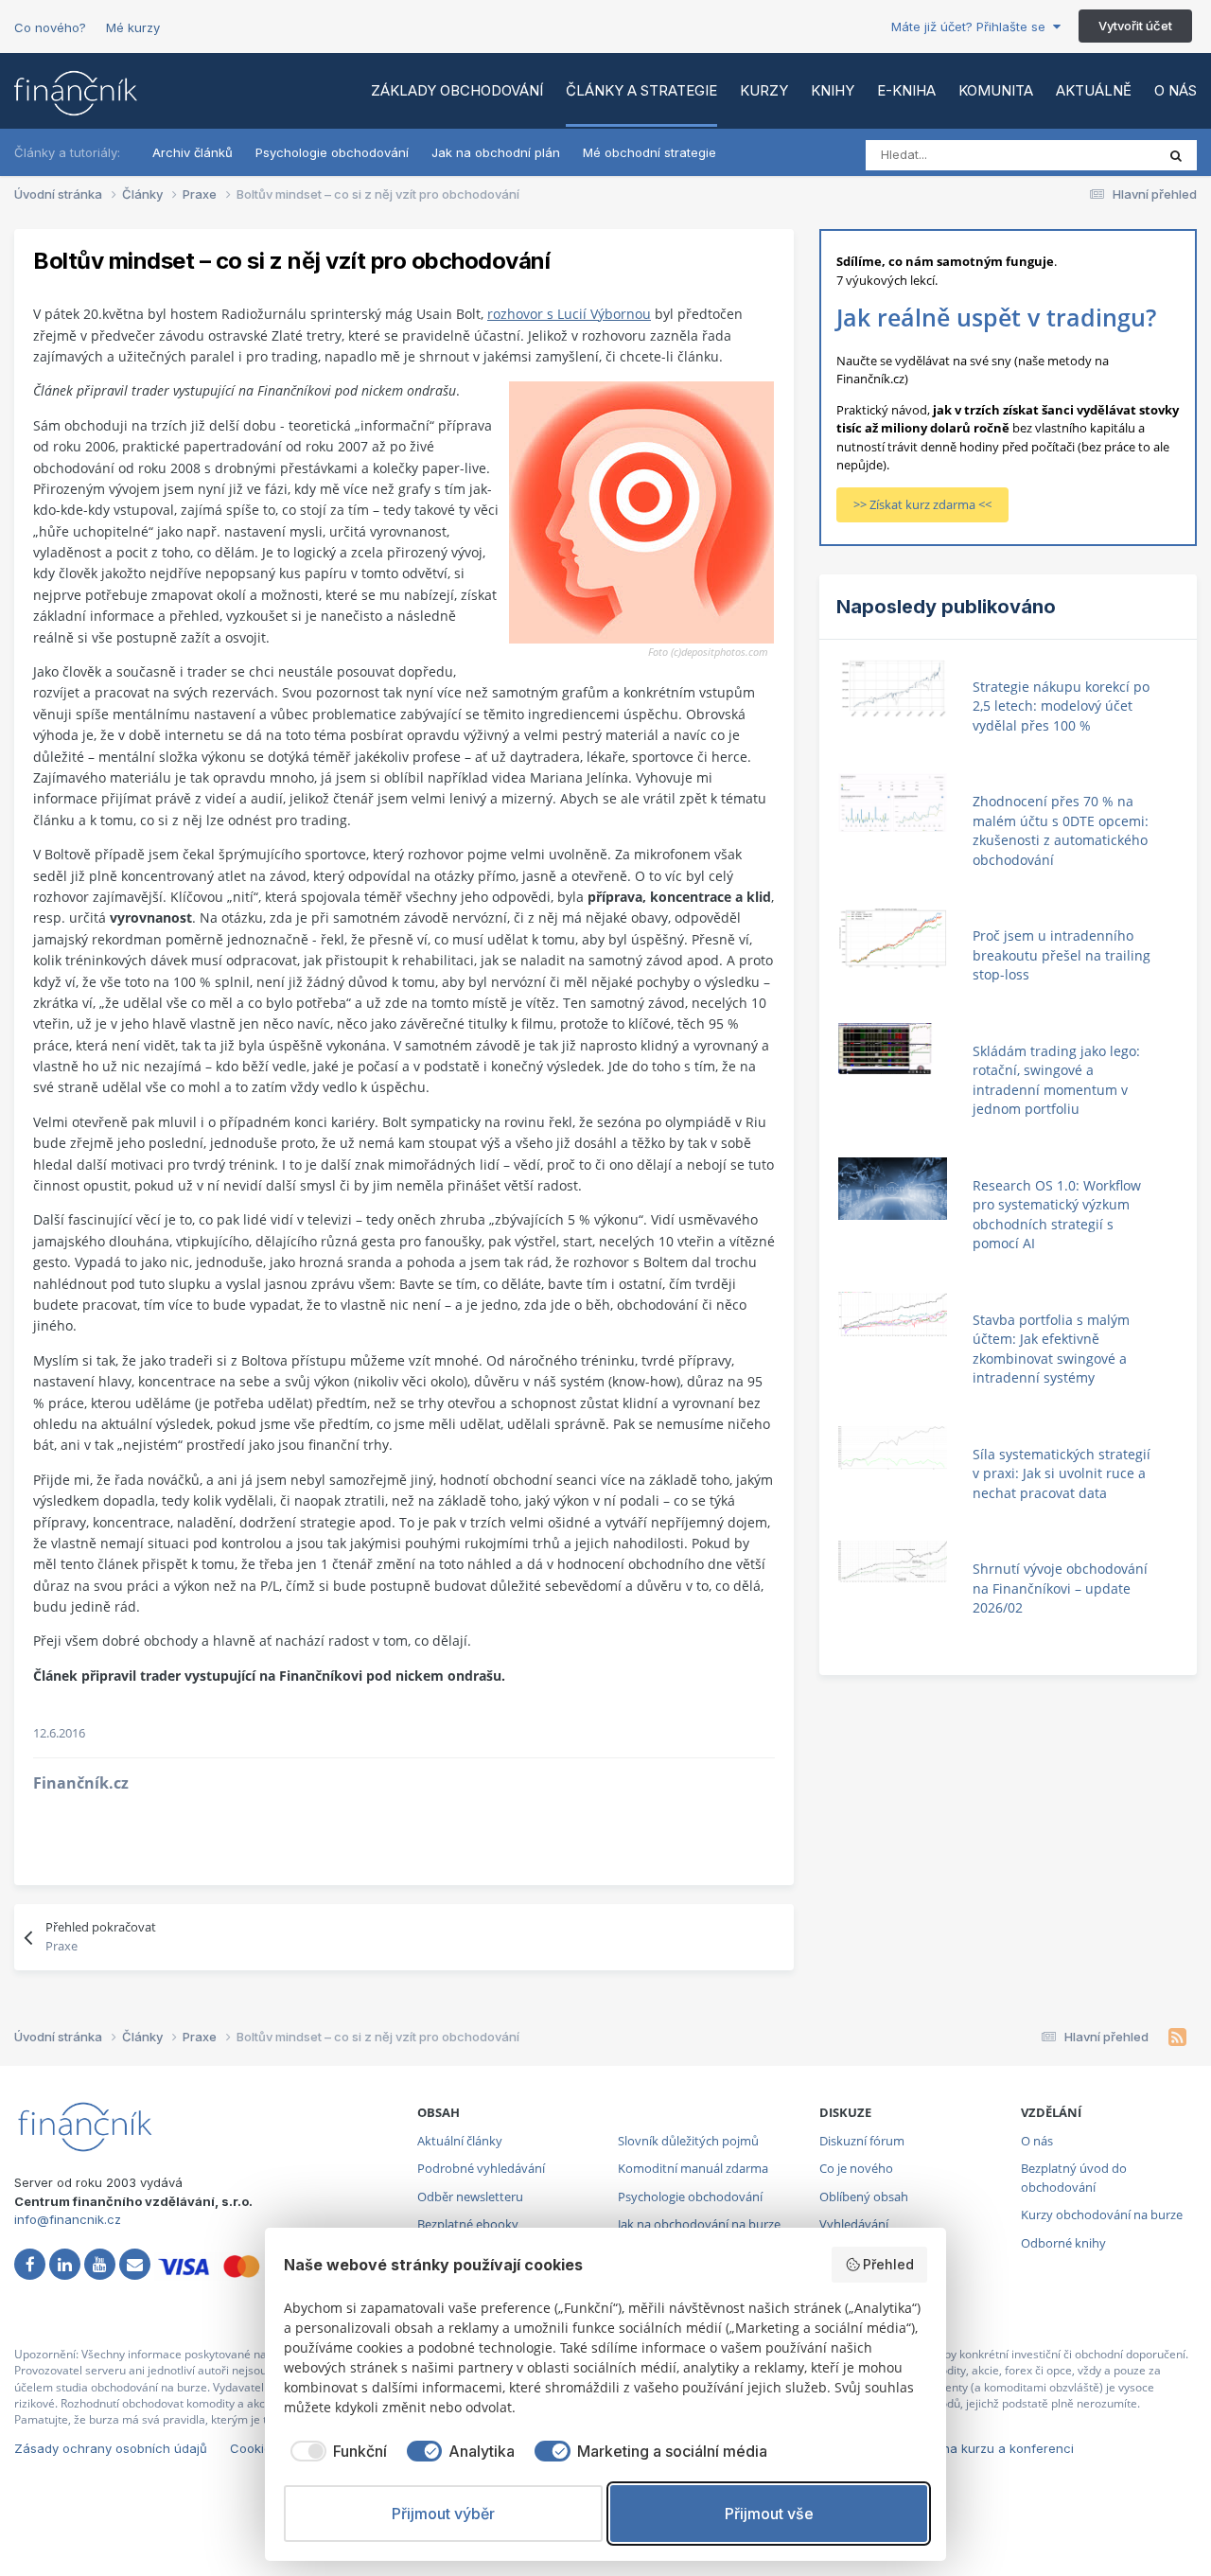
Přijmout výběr (443, 2514)
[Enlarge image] (641, 512)
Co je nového (856, 2168)
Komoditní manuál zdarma (693, 2168)
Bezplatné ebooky (468, 2224)
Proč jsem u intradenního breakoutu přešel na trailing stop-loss (1062, 955)
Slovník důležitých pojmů (688, 2141)
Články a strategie (641, 90)
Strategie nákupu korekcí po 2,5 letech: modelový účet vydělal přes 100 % (1061, 706)
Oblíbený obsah (864, 2197)
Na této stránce (1087, 155)
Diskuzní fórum (862, 2141)
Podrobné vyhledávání (481, 2168)
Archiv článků (193, 152)
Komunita (996, 90)
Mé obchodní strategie (649, 152)
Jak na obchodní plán (496, 152)
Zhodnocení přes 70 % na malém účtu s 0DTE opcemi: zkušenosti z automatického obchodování (1061, 830)
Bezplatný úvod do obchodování (1074, 2178)
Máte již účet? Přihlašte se (972, 26)
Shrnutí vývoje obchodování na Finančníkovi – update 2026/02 (1060, 1588)
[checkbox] (335, 2451)
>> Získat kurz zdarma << (922, 504)
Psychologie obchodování (332, 152)
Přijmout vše (769, 2514)
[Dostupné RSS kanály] (1177, 2038)
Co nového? (50, 27)
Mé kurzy (133, 27)
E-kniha (906, 90)
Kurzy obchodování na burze (1102, 2214)
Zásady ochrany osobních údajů (111, 2448)
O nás (1176, 90)
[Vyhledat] (1176, 155)
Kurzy (764, 90)
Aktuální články (460, 2141)
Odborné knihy (1063, 2243)
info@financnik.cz (68, 2219)
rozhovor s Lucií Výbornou (569, 314)
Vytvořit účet (1135, 26)
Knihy (833, 90)
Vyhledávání (854, 2224)
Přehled (888, 2264)
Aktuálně (1094, 90)
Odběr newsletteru (470, 2197)
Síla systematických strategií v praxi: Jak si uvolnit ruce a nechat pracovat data (1062, 1473)
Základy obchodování (457, 90)
